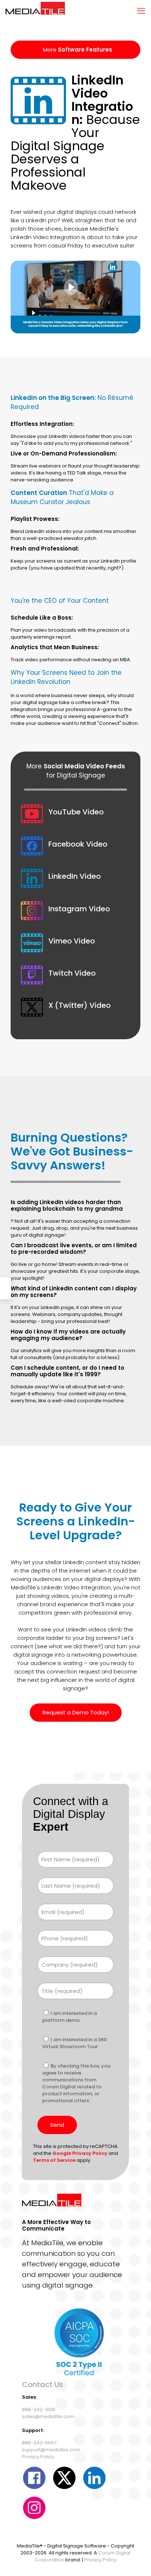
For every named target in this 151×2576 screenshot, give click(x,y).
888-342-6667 (39, 2443)
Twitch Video (72, 973)
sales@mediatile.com (48, 2416)
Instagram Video (79, 909)
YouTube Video (76, 812)
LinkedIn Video (75, 876)
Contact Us (43, 2384)
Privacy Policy (38, 2457)
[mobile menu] (141, 11)
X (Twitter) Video (80, 1005)
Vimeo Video (72, 941)
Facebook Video (78, 844)
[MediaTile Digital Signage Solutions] (35, 11)
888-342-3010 (39, 2409)
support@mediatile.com (51, 2450)
